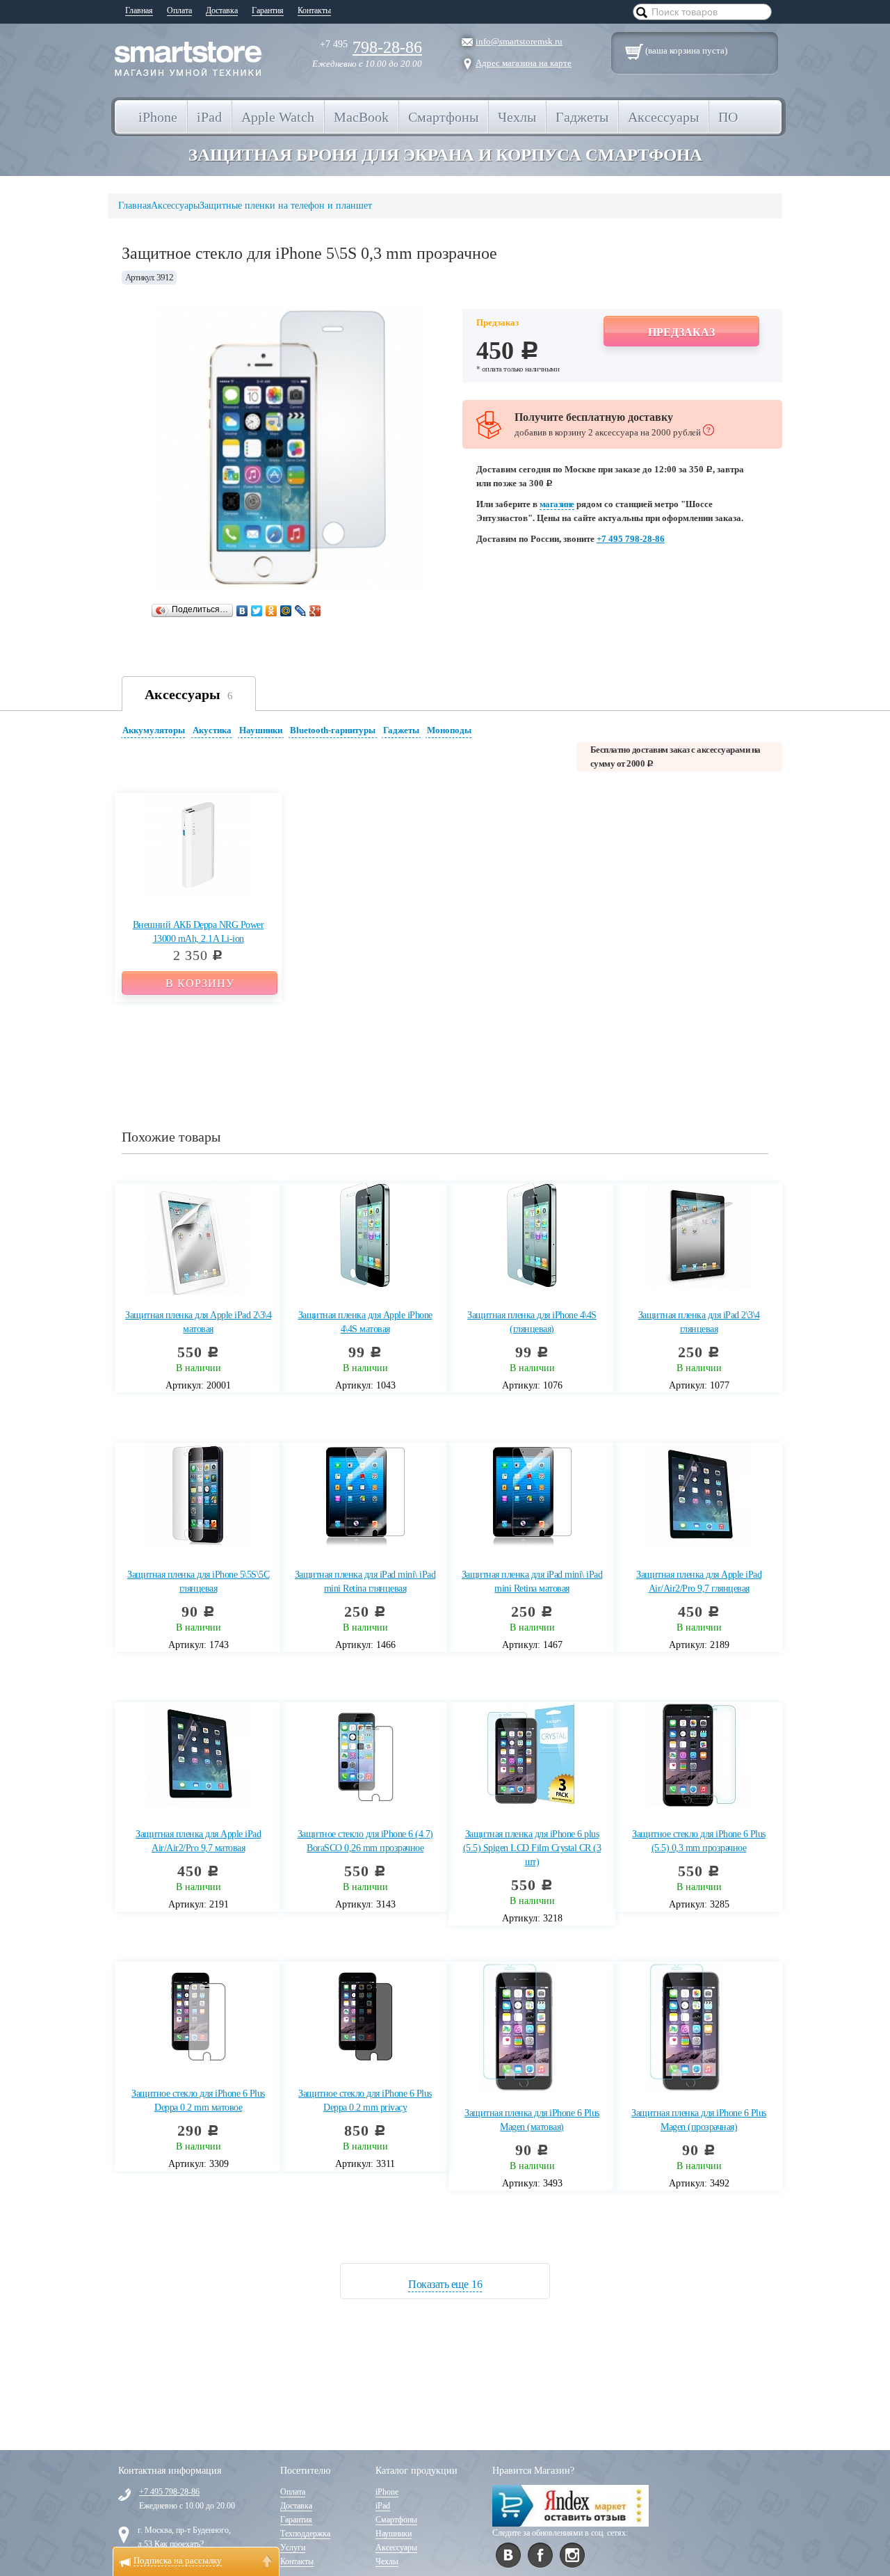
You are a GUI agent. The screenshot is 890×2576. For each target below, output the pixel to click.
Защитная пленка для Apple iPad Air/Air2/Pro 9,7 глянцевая (699, 1582)
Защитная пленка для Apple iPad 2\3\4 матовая (198, 1322)
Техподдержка (305, 2534)
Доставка (222, 10)
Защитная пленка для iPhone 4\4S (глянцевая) (532, 1322)
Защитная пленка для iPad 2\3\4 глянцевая (699, 1322)
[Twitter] (257, 611)
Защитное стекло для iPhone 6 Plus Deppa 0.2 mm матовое (198, 2101)
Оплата (179, 10)
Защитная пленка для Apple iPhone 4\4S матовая (365, 1322)
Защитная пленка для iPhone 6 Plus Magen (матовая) (532, 2120)
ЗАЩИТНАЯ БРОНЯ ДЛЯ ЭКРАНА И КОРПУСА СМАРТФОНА (445, 155)
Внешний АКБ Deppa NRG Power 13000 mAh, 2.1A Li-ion (199, 932)
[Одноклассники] (272, 611)
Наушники (261, 730)
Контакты (314, 10)
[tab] (155, 732)
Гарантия (268, 10)
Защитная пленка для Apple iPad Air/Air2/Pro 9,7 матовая (198, 1841)
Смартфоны (396, 2520)
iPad (383, 2506)
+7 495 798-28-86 (631, 539)
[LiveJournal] (301, 611)
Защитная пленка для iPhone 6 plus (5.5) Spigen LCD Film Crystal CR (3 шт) (532, 1848)
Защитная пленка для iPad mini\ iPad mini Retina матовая (532, 1582)
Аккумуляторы (154, 730)
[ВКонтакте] (242, 611)
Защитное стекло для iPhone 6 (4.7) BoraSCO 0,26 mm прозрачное (365, 1841)
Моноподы (449, 730)
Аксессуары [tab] (189, 694)
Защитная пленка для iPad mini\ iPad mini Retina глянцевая (365, 1582)
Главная (139, 10)
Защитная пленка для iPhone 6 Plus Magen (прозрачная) (699, 2120)
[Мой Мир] (286, 611)
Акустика (212, 730)
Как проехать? (179, 2544)
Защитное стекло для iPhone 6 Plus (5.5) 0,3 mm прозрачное (699, 1841)
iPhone (387, 2492)
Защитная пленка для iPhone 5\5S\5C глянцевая (198, 1582)
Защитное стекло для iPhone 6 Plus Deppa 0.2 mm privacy (365, 2101)
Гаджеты (401, 730)
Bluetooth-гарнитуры (333, 730)
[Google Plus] (315, 611)
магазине (557, 504)
